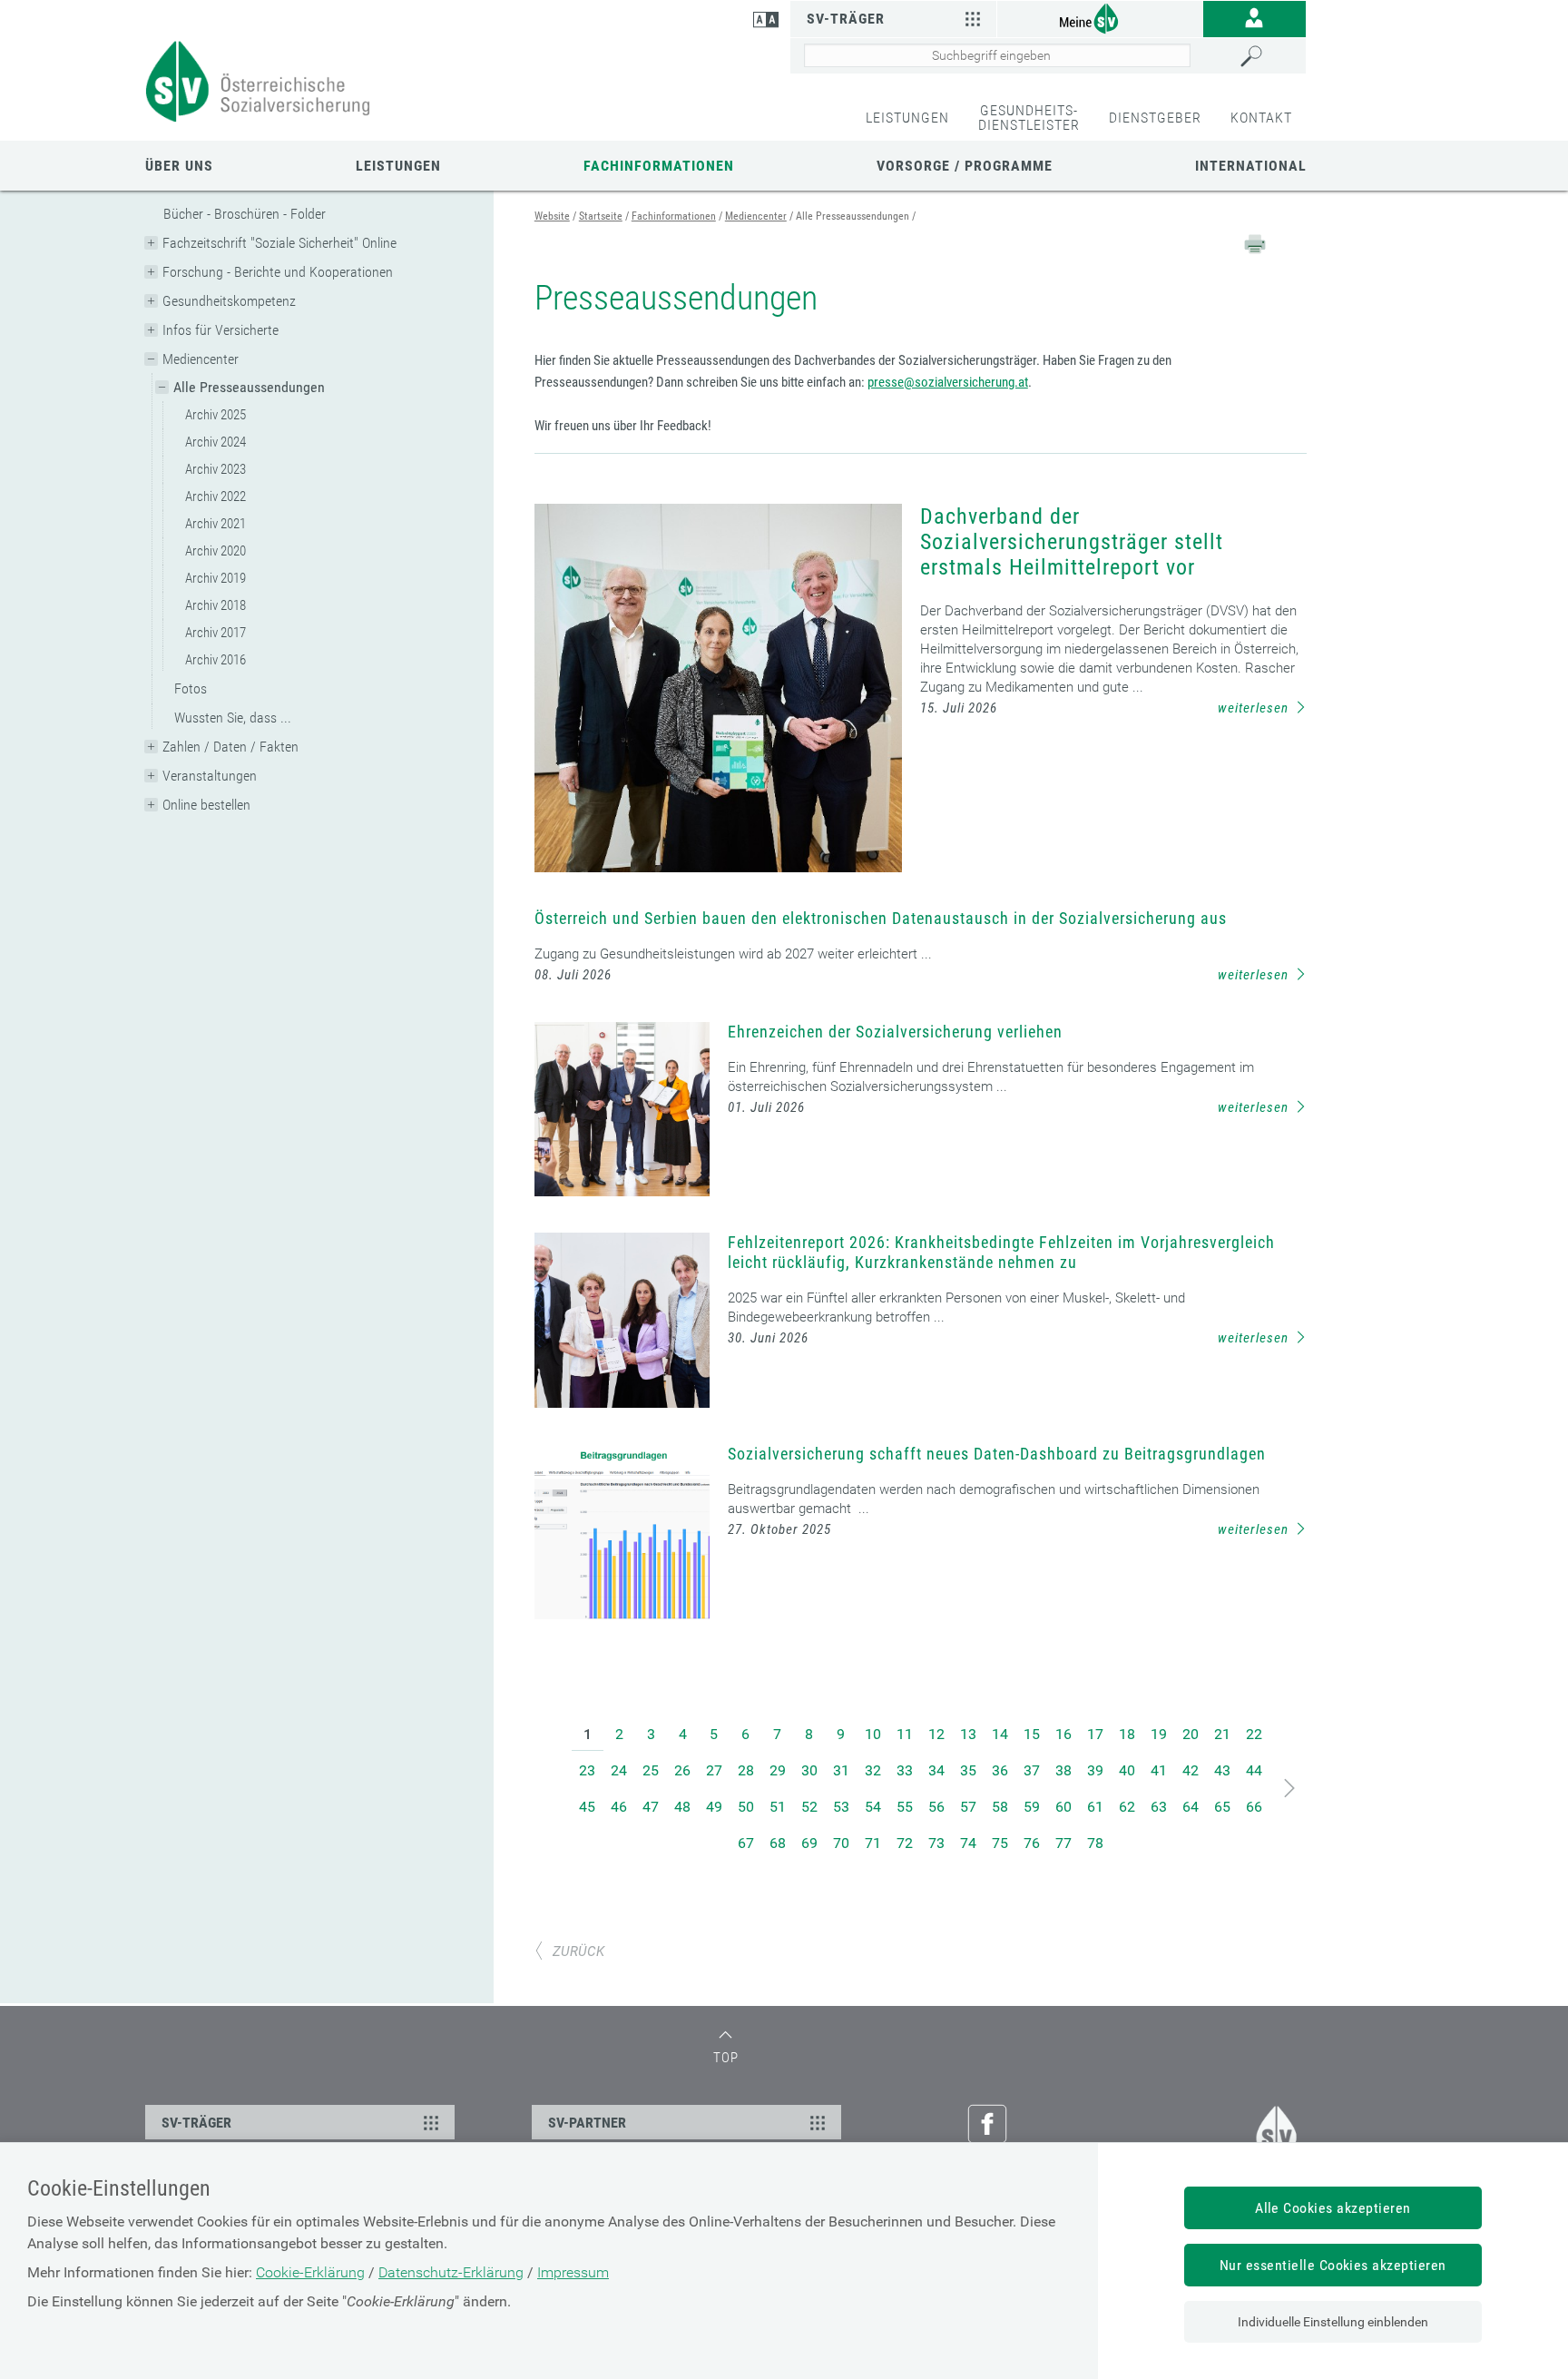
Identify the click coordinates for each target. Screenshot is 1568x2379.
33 (905, 1770)
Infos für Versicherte (220, 330)
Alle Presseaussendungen (249, 387)
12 (936, 1734)
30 (809, 1770)
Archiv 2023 (216, 469)
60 (1063, 1807)
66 (1254, 1807)
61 (1095, 1807)
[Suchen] (1269, 56)
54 (873, 1807)
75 (1000, 1843)
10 (873, 1734)
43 (1222, 1770)
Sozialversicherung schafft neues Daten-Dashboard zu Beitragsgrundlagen (997, 1454)
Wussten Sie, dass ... (233, 718)
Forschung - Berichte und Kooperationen (278, 272)
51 (778, 1807)
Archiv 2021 (216, 524)
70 (841, 1843)
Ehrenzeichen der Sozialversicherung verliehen (895, 1032)
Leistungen (398, 166)
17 (1095, 1734)
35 (968, 1770)
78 (1095, 1843)
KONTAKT (1261, 118)
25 (651, 1770)
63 (1159, 1807)
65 (1222, 1807)
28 (746, 1770)
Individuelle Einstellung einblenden (1333, 2322)
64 (1191, 1807)
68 (778, 1843)
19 (1159, 1734)
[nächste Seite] (1290, 1789)
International (1251, 166)
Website (552, 216)
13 (968, 1734)
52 (809, 1807)
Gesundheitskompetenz (229, 301)
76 (1032, 1843)
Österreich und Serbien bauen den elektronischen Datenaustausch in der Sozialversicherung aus (881, 918)
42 (1191, 1770)
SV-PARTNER (587, 2123)
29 (778, 1770)
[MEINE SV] (1100, 18)
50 (746, 1807)
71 (873, 1843)
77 (1063, 1843)
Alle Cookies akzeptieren (1333, 2208)
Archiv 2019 (216, 578)
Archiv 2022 (216, 496)
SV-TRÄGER (196, 2123)
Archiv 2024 (216, 442)
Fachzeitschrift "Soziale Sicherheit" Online (279, 243)
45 (587, 1807)
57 (968, 1807)
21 (1222, 1734)
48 (682, 1807)
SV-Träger (846, 19)
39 (1095, 1770)
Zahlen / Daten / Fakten (230, 747)
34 (936, 1770)
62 (1127, 1807)
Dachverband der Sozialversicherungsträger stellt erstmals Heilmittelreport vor (1072, 542)
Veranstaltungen (210, 776)
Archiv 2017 (216, 633)
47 (651, 1807)
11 (905, 1734)
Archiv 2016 (216, 660)
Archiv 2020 (216, 551)
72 (905, 1843)
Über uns (179, 166)
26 (682, 1770)
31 (841, 1770)
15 (1032, 1734)
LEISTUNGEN (907, 118)
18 (1127, 1734)
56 (936, 1807)
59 (1032, 1807)
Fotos (191, 688)
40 (1127, 1770)
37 (1032, 1770)
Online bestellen (206, 805)
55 (905, 1807)
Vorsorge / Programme (965, 166)
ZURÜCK (578, 1951)
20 (1191, 1734)
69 (809, 1843)
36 (1000, 1770)
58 (1000, 1807)
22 (1254, 1734)
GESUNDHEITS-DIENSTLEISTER (1029, 118)
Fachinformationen (659, 166)
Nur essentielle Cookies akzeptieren (1333, 2265)
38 (1063, 1770)
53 (841, 1807)
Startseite (601, 216)
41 (1159, 1770)
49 (714, 1807)
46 (619, 1807)
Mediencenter (201, 359)
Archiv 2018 (216, 605)
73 (936, 1843)
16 (1063, 1734)
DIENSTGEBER (1155, 118)
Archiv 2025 (216, 415)
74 (968, 1843)
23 (587, 1770)
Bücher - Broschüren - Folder (245, 214)
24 (619, 1770)
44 (1254, 1770)
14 (1000, 1734)
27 (714, 1770)
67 (746, 1843)
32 (873, 1770)
